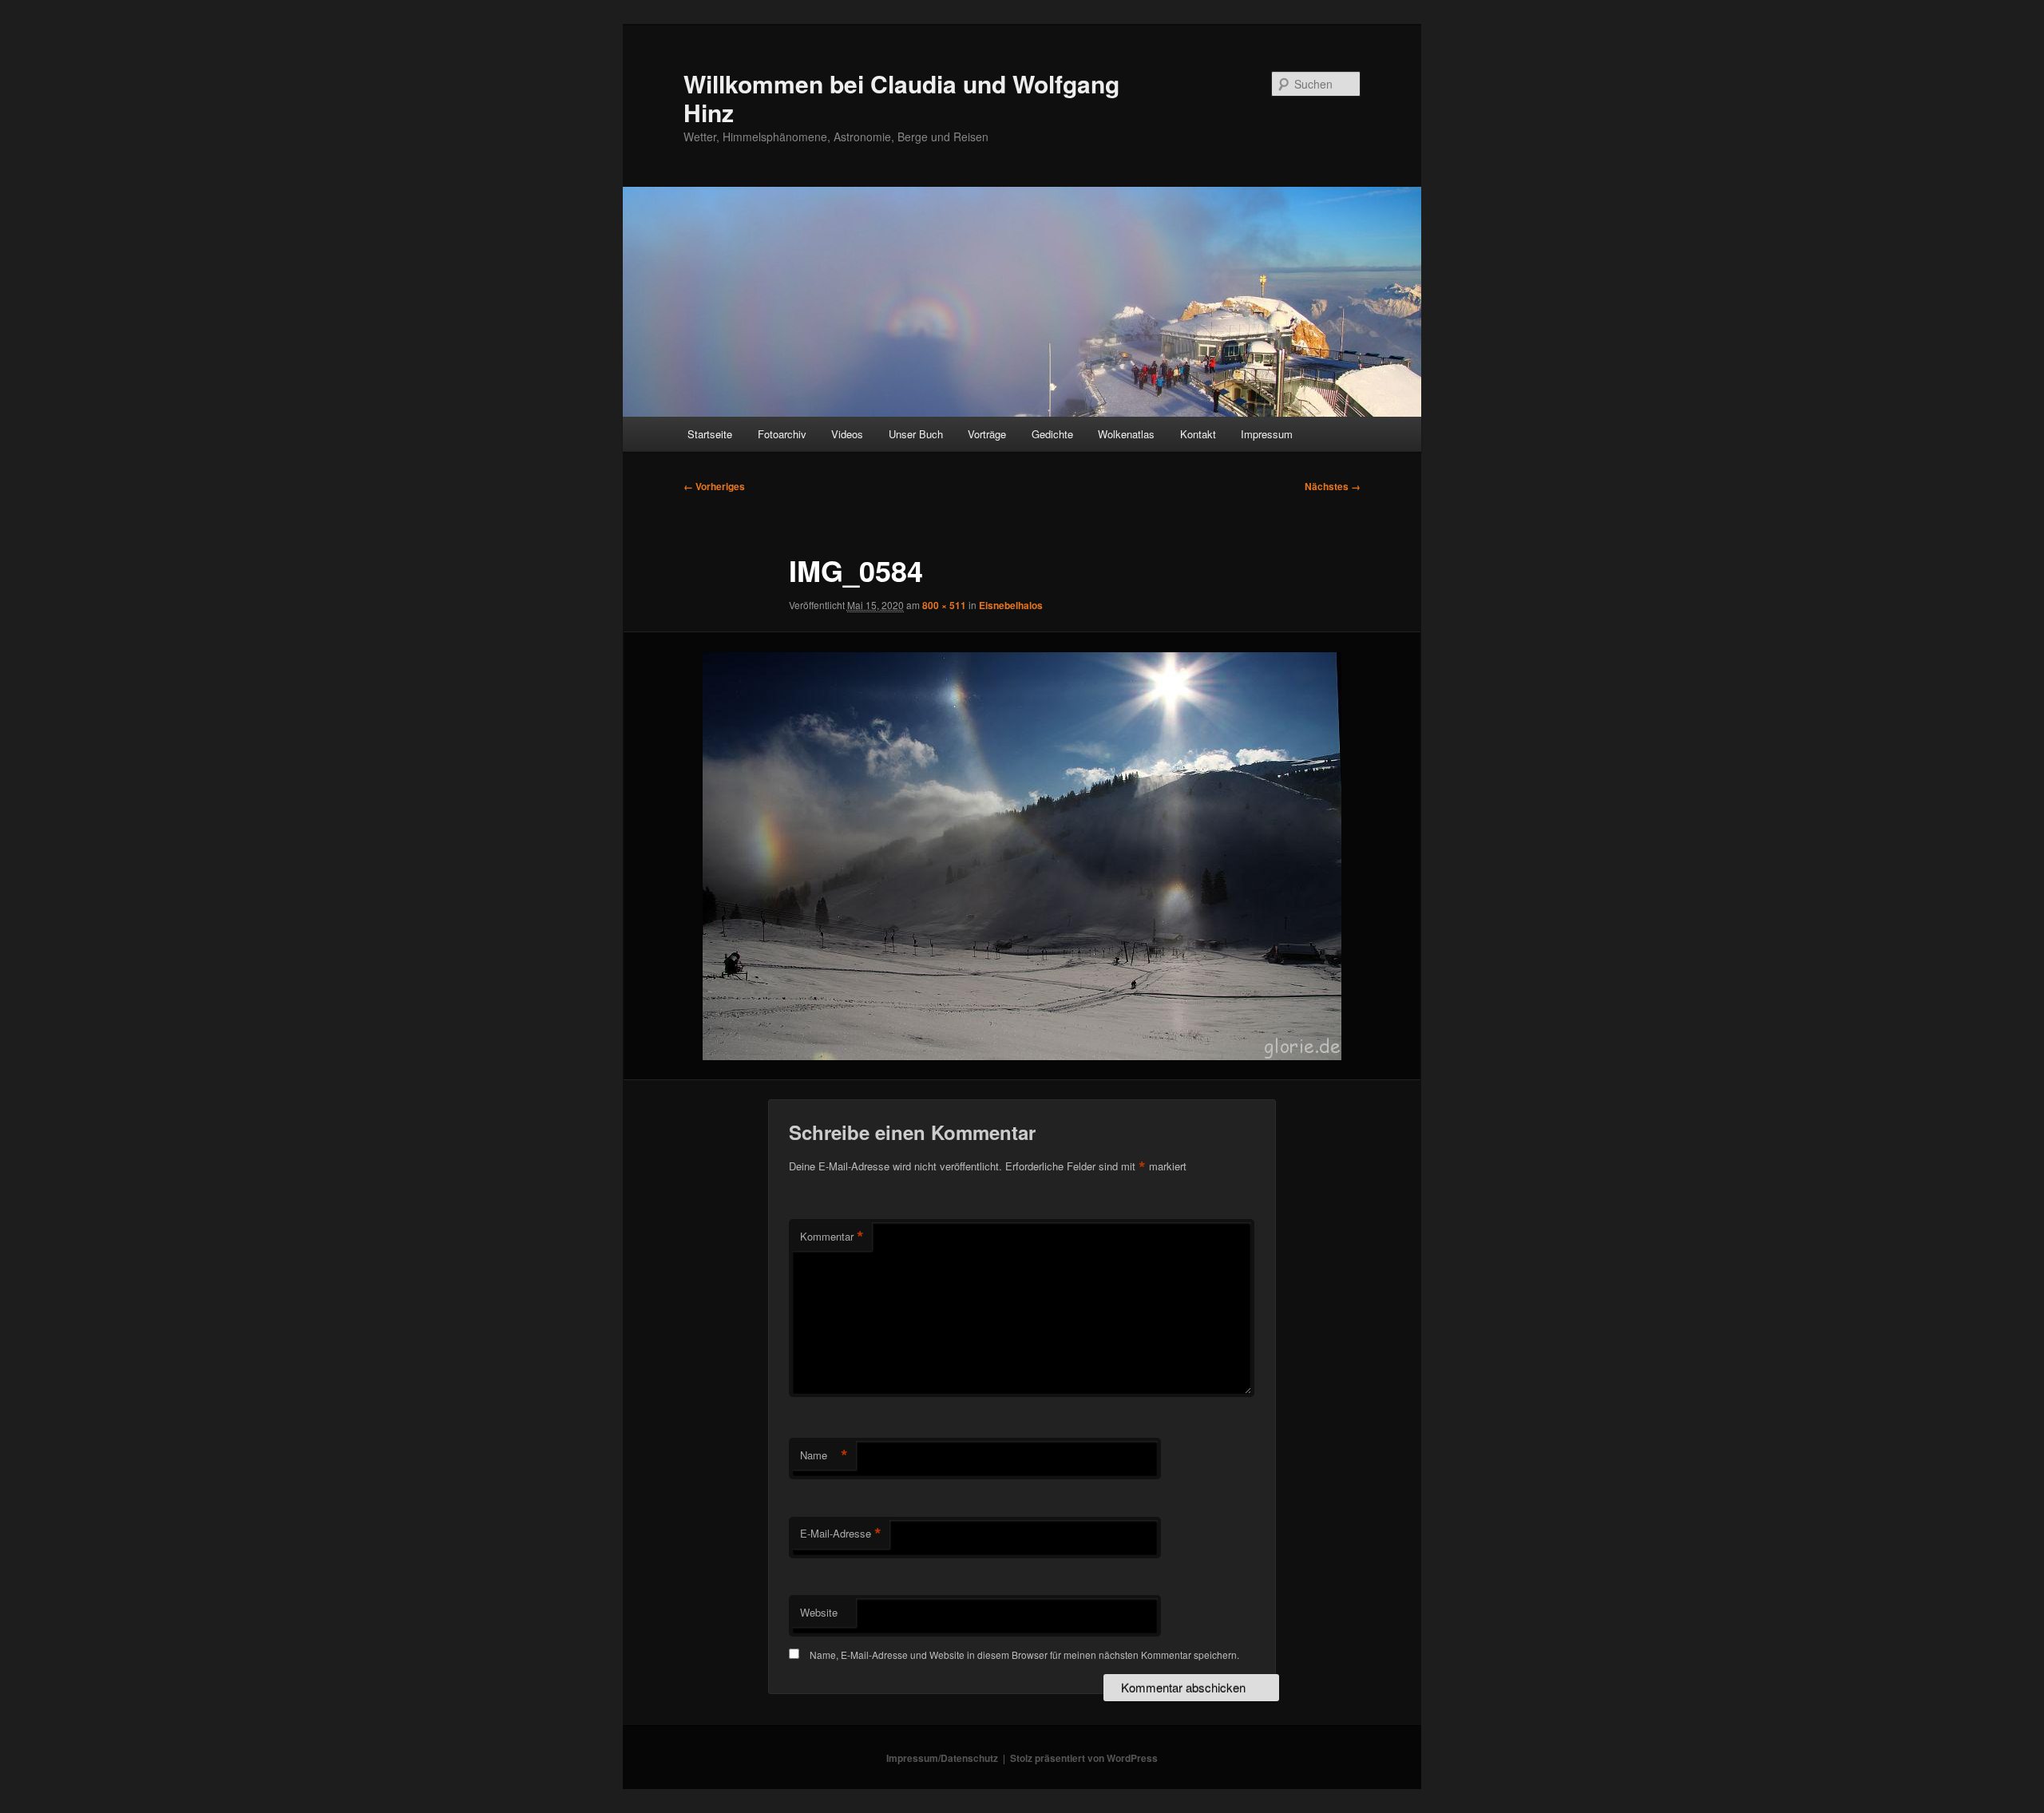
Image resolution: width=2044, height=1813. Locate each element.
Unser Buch (916, 434)
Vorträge (987, 434)
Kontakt (1198, 434)
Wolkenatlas (1126, 434)
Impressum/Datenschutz (942, 1758)
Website (819, 1612)
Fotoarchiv (782, 434)
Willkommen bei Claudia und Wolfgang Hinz (901, 98)
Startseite (710, 434)
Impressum (1267, 434)
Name (824, 1455)
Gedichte (1052, 434)
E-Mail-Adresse (841, 1534)
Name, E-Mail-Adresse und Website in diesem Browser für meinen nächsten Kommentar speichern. (1024, 1655)
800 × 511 (944, 605)
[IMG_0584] (1022, 856)
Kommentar (832, 1237)
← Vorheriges (714, 486)
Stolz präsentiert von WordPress (1084, 1758)
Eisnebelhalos (1011, 605)
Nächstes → (1333, 486)
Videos (847, 434)
